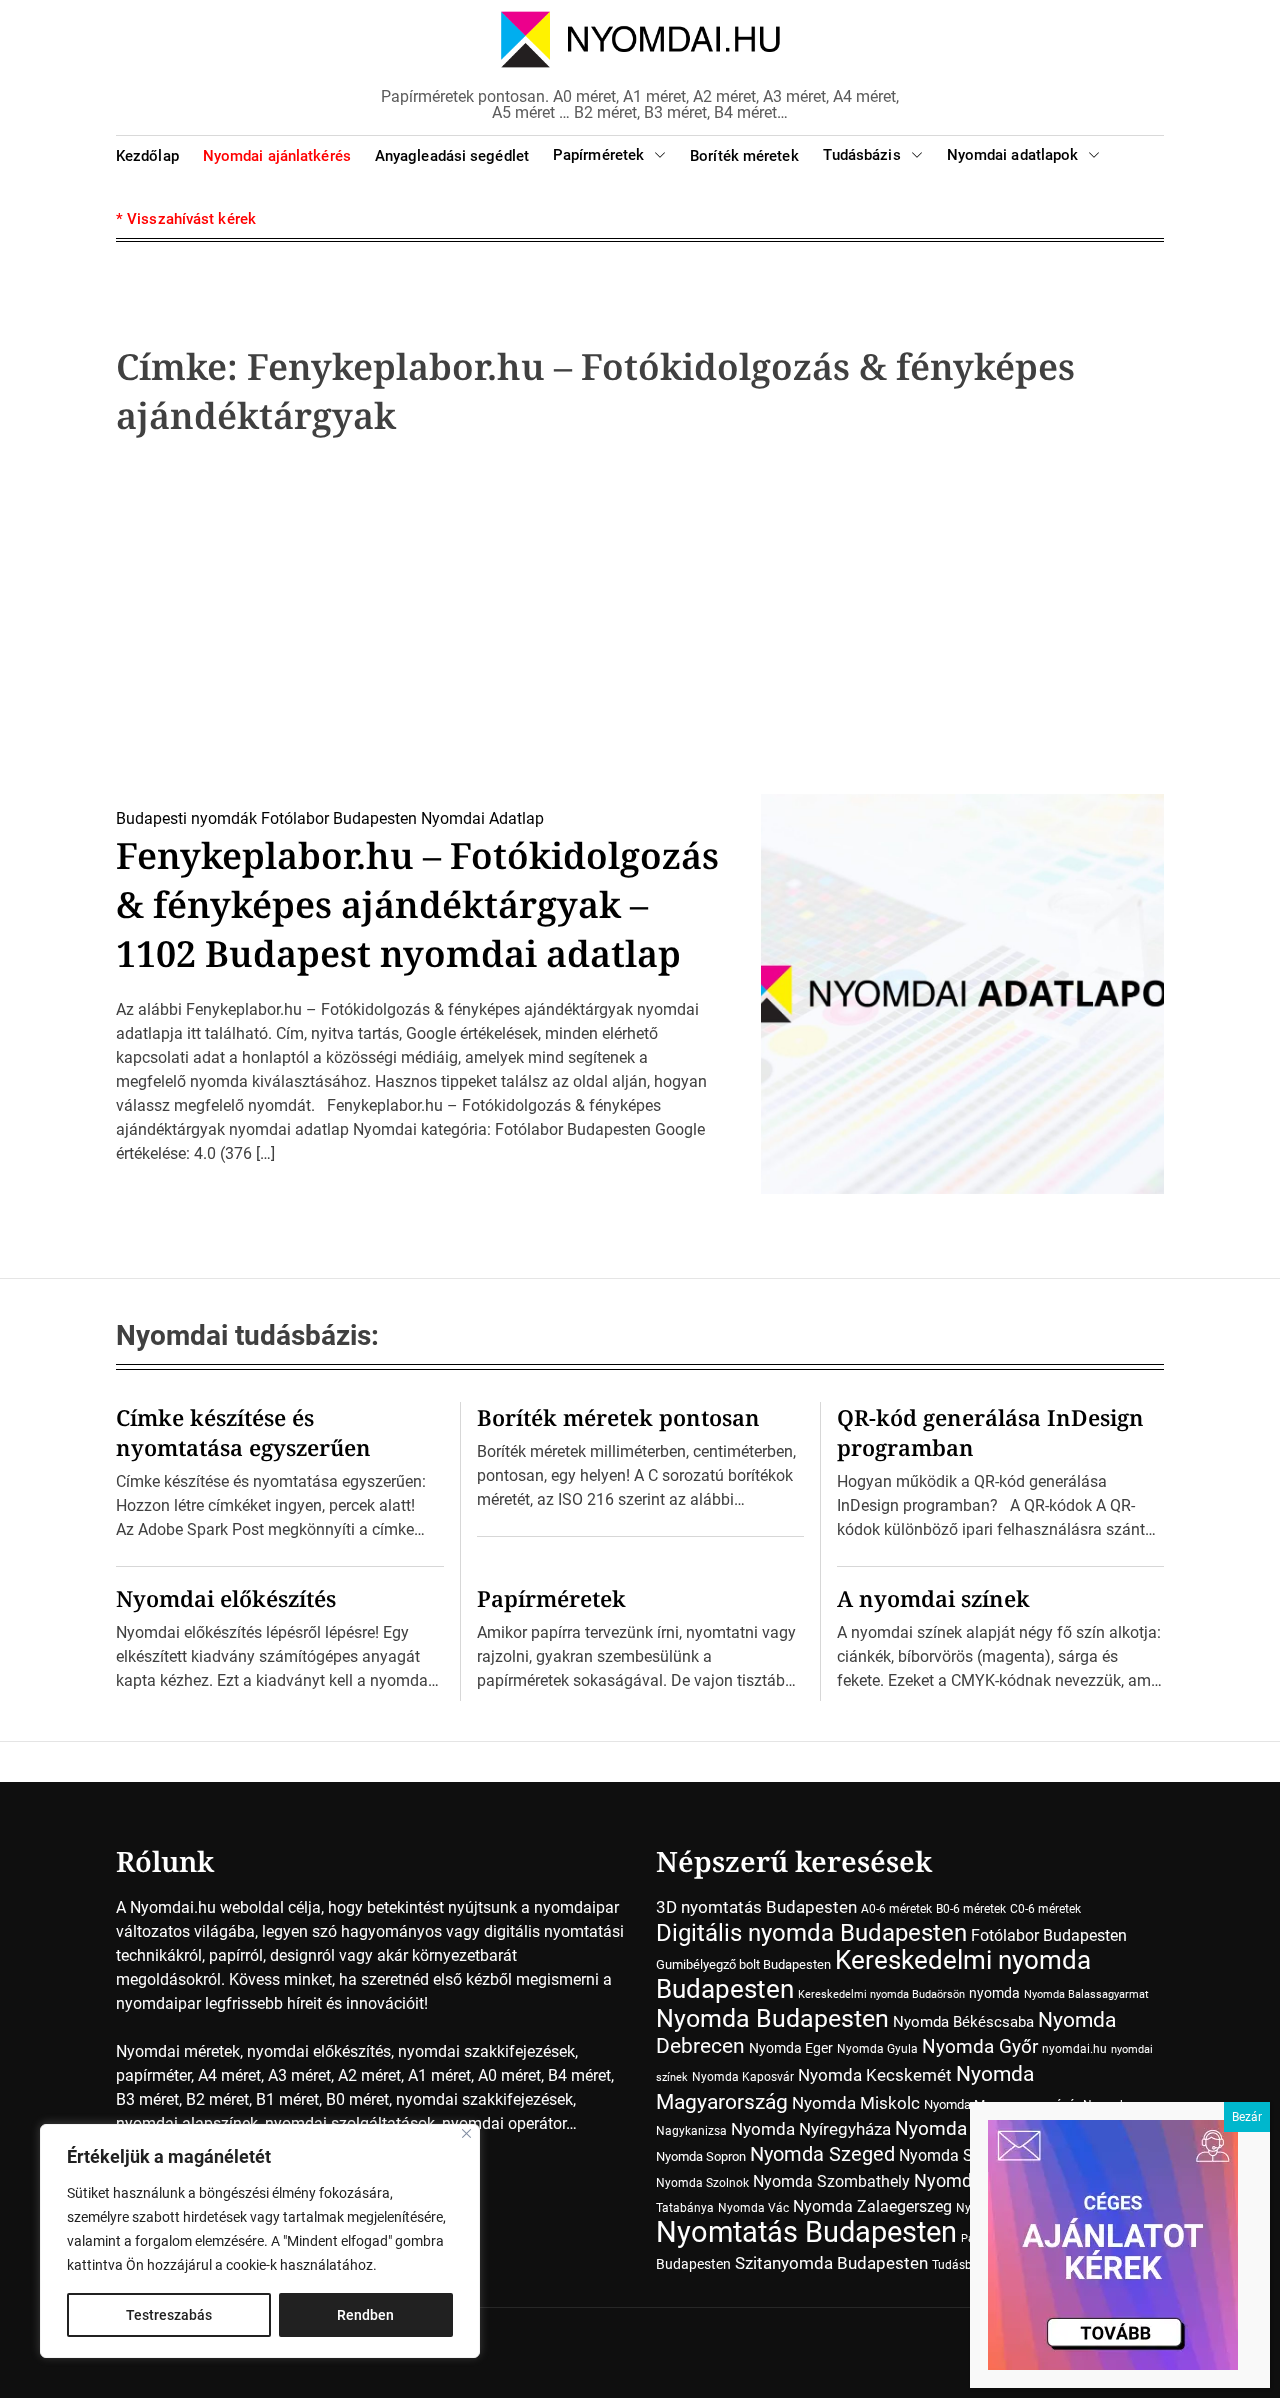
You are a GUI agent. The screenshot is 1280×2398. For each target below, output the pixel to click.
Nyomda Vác (753, 2208)
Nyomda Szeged (822, 2154)
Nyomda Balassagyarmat (1086, 1994)
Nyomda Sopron (701, 2156)
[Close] (466, 2133)
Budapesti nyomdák (186, 818)
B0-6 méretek (971, 1909)
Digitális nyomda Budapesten (811, 1932)
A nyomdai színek (933, 1598)
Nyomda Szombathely (831, 2181)
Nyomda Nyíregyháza (811, 2129)
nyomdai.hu (1074, 2049)
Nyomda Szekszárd (967, 2155)
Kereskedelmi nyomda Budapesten (873, 1974)
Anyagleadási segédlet (452, 156)
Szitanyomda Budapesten (831, 2263)
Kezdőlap (147, 156)
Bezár (1247, 2117)
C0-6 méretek (1045, 1909)
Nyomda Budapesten (772, 2018)
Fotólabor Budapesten (339, 818)
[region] (260, 2241)
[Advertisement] (640, 622)
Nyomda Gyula (877, 2049)
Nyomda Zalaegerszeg (872, 2206)
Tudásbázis (862, 155)
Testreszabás (169, 2315)
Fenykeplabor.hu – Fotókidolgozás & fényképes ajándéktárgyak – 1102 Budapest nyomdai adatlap (417, 904)
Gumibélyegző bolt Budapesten (743, 1964)
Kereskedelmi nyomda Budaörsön (881, 1994)
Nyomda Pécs (954, 2129)
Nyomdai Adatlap (482, 818)
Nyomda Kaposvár (743, 2077)
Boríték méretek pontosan (618, 1417)
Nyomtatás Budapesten (806, 2232)
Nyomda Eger (791, 2048)
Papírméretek (598, 155)
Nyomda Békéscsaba (963, 2022)
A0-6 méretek (896, 1909)
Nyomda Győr (980, 2046)
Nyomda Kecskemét (875, 2075)
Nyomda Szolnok (702, 2183)
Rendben (365, 2315)
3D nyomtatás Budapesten (756, 1907)
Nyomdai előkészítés (226, 1598)
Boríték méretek (744, 156)
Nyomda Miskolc (856, 2103)
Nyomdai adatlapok (1013, 155)
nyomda (994, 1993)
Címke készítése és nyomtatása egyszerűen (243, 1432)
